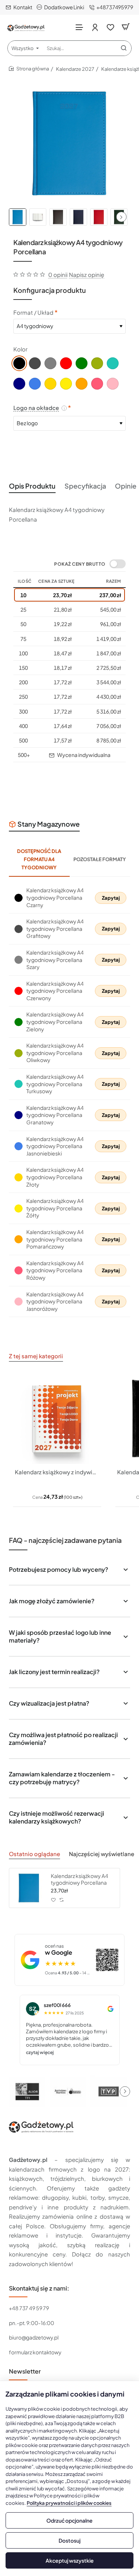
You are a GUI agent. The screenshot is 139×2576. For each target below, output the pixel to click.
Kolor (20, 349)
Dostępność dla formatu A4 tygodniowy (39, 859)
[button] (121, 217)
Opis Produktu (32, 486)
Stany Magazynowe (49, 824)
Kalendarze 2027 (75, 69)
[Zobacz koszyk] (126, 27)
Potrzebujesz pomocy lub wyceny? (59, 1569)
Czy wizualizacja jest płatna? (49, 1703)
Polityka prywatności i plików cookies (69, 2503)
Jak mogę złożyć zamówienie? (52, 1601)
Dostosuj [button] (69, 2540)
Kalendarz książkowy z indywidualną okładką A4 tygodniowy (57, 1472)
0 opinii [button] (58, 275)
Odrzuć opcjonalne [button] (69, 2520)
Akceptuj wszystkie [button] (70, 2560)
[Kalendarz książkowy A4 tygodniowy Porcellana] (29, 1888)
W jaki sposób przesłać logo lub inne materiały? (60, 1636)
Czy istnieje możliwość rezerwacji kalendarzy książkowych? (57, 1817)
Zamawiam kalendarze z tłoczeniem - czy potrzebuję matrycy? (62, 1778)
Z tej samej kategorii (36, 1356)
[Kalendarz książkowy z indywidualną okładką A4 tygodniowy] (57, 1419)
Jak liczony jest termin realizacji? (54, 1672)
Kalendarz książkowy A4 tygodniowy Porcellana (80, 1879)
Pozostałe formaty (100, 859)
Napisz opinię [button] (87, 275)
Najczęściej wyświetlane (102, 1854)
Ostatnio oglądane (34, 1854)
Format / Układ (33, 312)
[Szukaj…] (124, 48)
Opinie (126, 486)
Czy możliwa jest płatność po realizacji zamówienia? (63, 1739)
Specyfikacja (85, 486)
